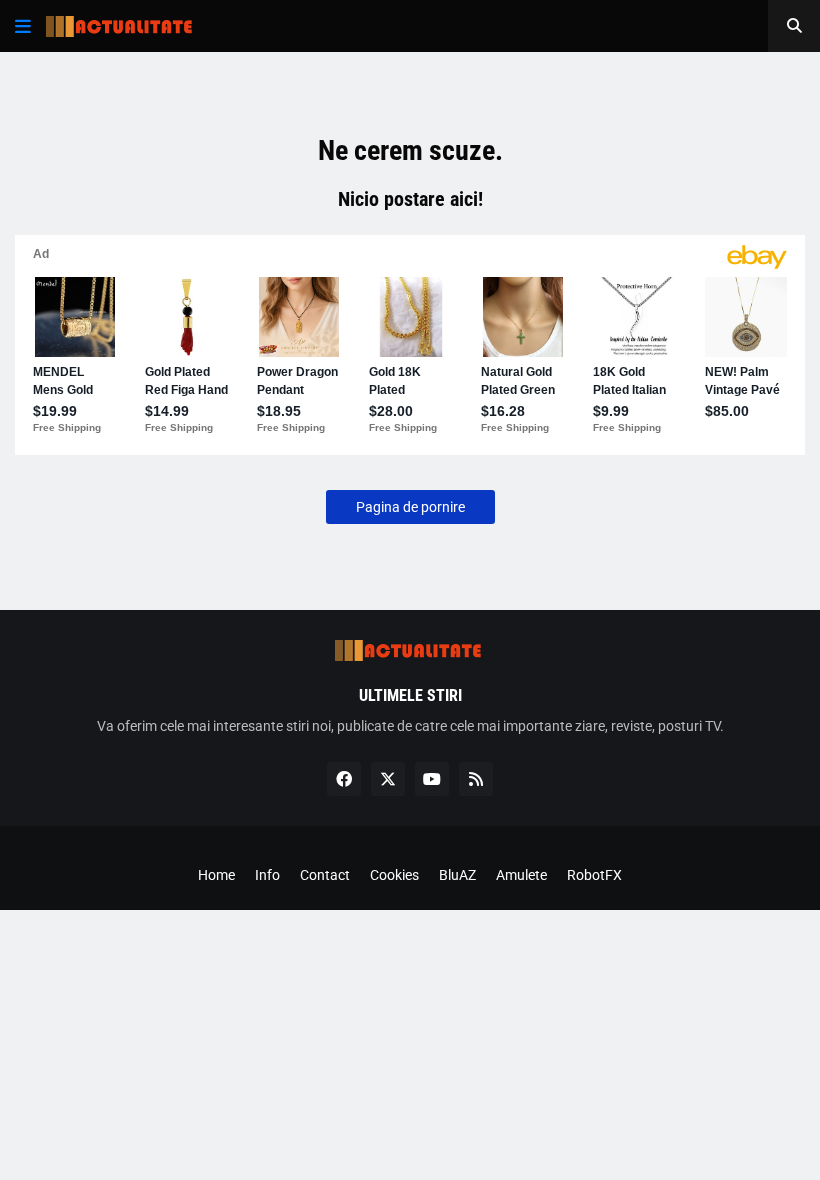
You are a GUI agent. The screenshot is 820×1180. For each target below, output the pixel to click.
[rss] (476, 779)
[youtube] (432, 779)
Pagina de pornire (410, 507)
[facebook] (344, 779)
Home (216, 875)
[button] (23, 26)
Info (267, 875)
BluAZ (457, 875)
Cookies (394, 875)
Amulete (521, 875)
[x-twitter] (388, 779)
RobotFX (594, 875)
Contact (325, 875)
